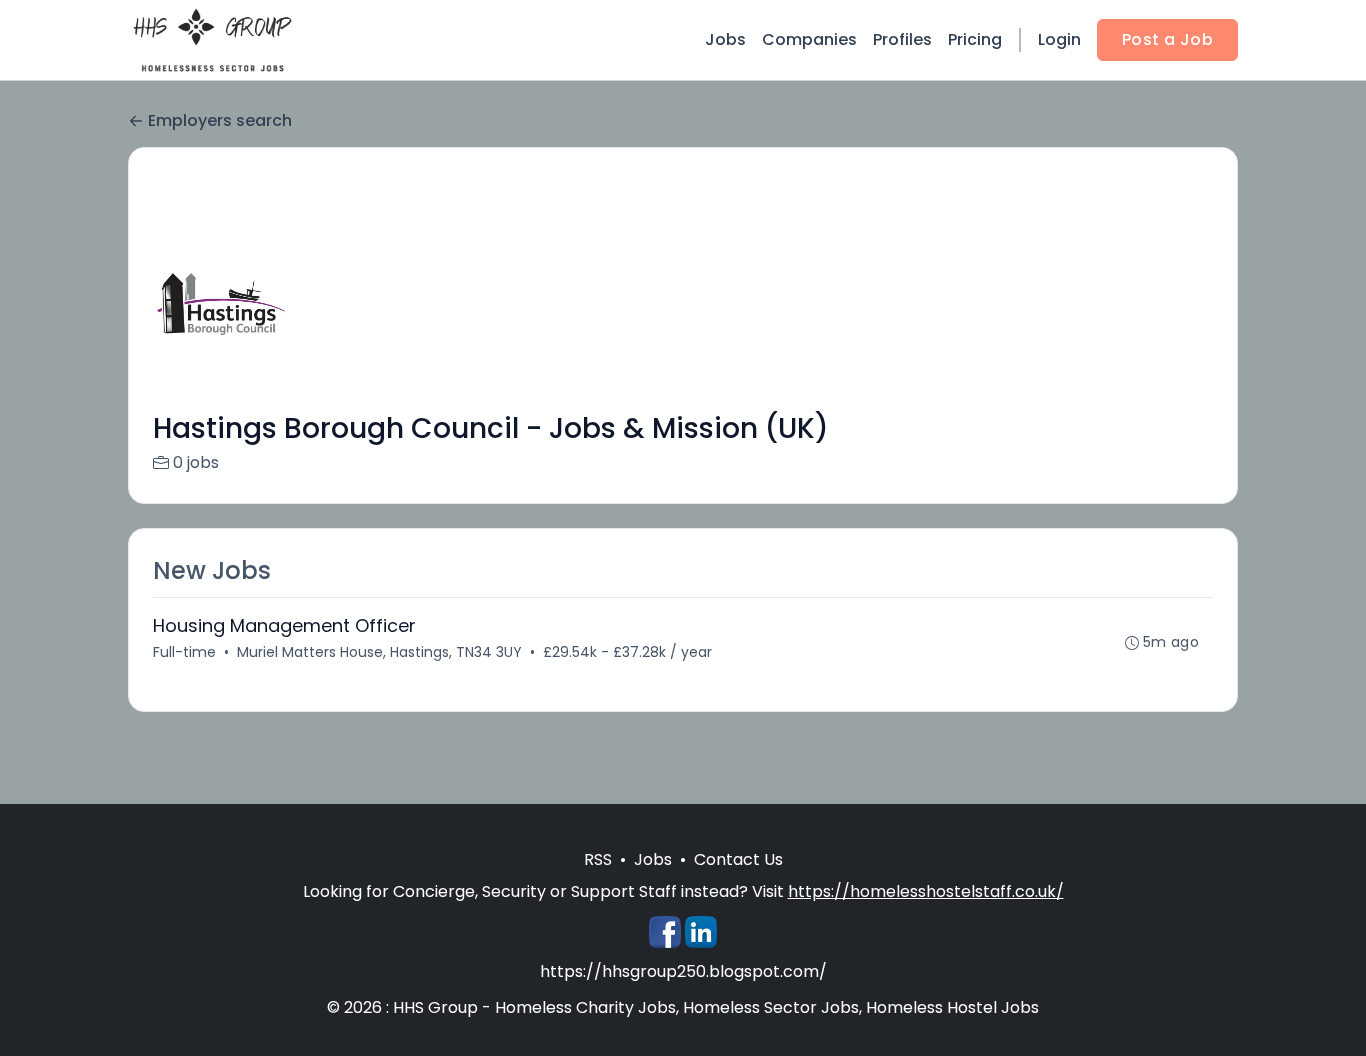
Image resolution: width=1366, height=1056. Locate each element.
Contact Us (738, 859)
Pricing (975, 39)
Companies (809, 39)
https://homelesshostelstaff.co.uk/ (926, 891)
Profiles (902, 39)
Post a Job (1167, 39)
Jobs (725, 39)
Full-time (184, 652)
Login (1059, 39)
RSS (598, 859)
